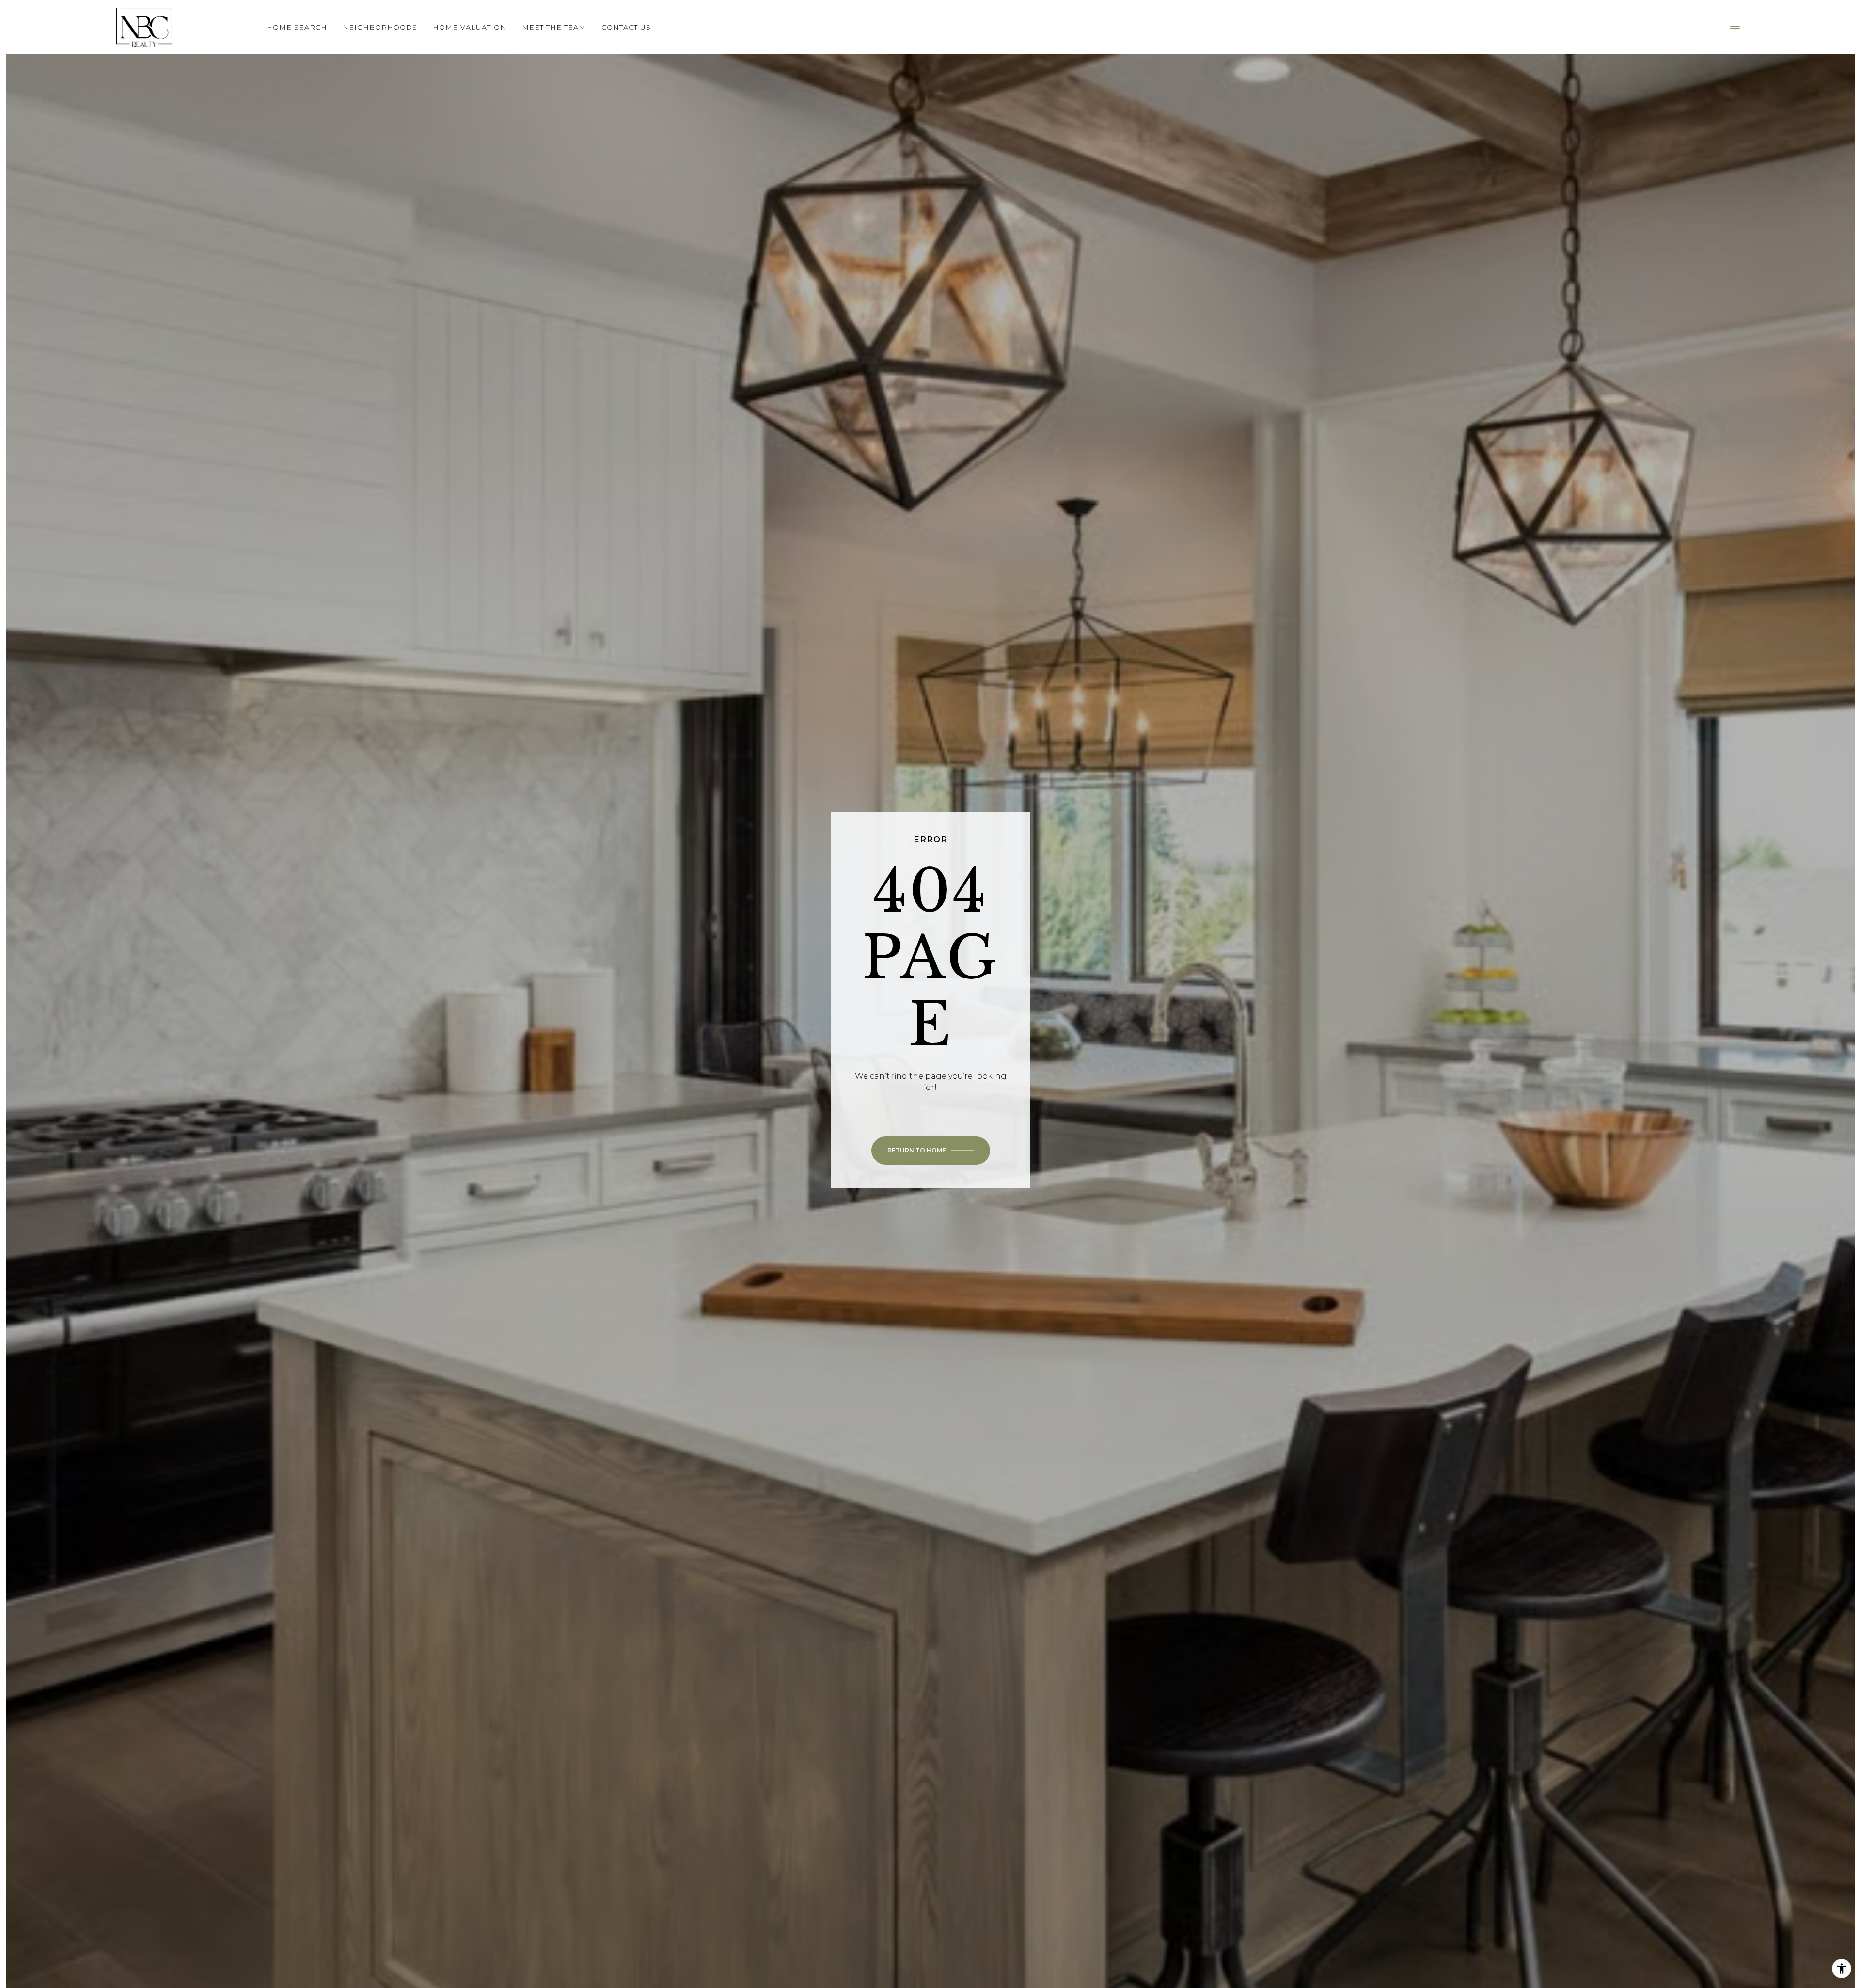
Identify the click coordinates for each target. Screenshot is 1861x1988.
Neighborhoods (380, 27)
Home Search (297, 27)
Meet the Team (554, 27)
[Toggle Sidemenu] (1735, 27)
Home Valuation (470, 27)
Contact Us (626, 27)
